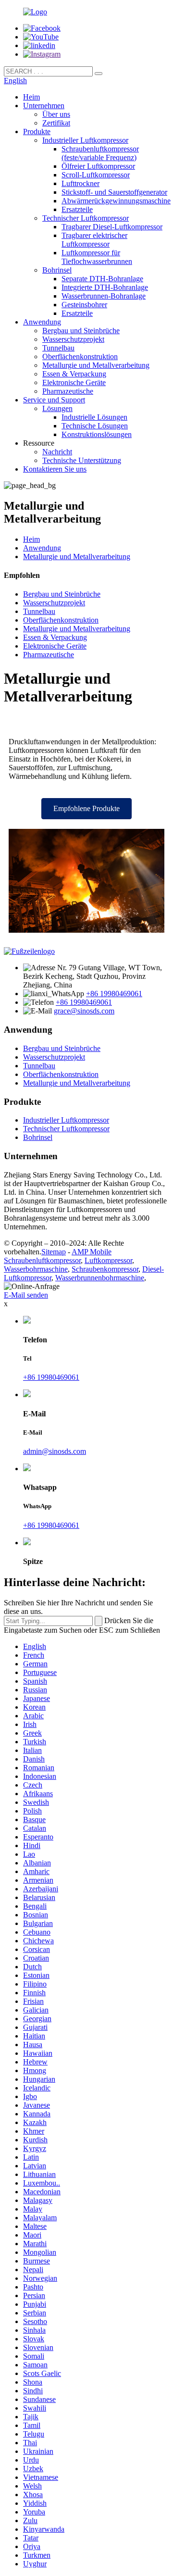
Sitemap (54, 1252)
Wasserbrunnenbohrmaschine (100, 1278)
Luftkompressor (108, 1260)
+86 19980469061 (114, 994)
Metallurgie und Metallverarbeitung (96, 365)
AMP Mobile (92, 1252)
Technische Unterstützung (82, 460)
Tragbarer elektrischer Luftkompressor (94, 240)
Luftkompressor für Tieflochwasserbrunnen (97, 257)
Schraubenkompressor (105, 1269)
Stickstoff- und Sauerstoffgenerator (114, 192)
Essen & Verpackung (74, 374)
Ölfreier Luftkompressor (98, 166)
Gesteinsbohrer (84, 305)
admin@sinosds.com (55, 1451)
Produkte (37, 131)
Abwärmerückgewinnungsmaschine (116, 201)
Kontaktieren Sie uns (55, 469)
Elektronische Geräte (74, 382)
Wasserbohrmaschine (36, 1269)
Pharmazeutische (68, 391)
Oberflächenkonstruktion (80, 356)
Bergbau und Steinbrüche (81, 331)
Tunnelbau (58, 348)
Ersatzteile (77, 209)
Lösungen (57, 408)
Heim (31, 97)
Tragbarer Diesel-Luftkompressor (112, 227)
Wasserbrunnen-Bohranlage (104, 296)
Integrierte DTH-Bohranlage (105, 287)
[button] (86, 809)
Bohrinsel (57, 270)
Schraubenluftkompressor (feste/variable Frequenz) (100, 153)
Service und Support (54, 400)
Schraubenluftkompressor (42, 1260)
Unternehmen (44, 106)
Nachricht (57, 452)
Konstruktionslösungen (97, 434)
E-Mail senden (26, 1295)
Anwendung (42, 322)
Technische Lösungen (95, 426)
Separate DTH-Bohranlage (102, 279)
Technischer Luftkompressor (86, 218)
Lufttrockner (80, 183)
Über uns (56, 114)
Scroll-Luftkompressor (96, 175)
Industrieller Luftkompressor (85, 140)
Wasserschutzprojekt (73, 339)
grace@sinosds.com (84, 1011)
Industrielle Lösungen (94, 417)
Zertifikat (56, 123)
